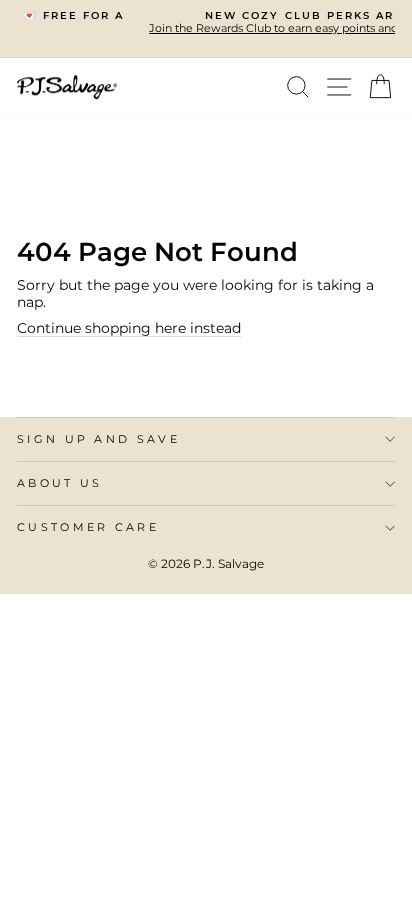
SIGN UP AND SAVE (98, 439)
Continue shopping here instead (129, 328)
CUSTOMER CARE (88, 527)
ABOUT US (60, 483)
